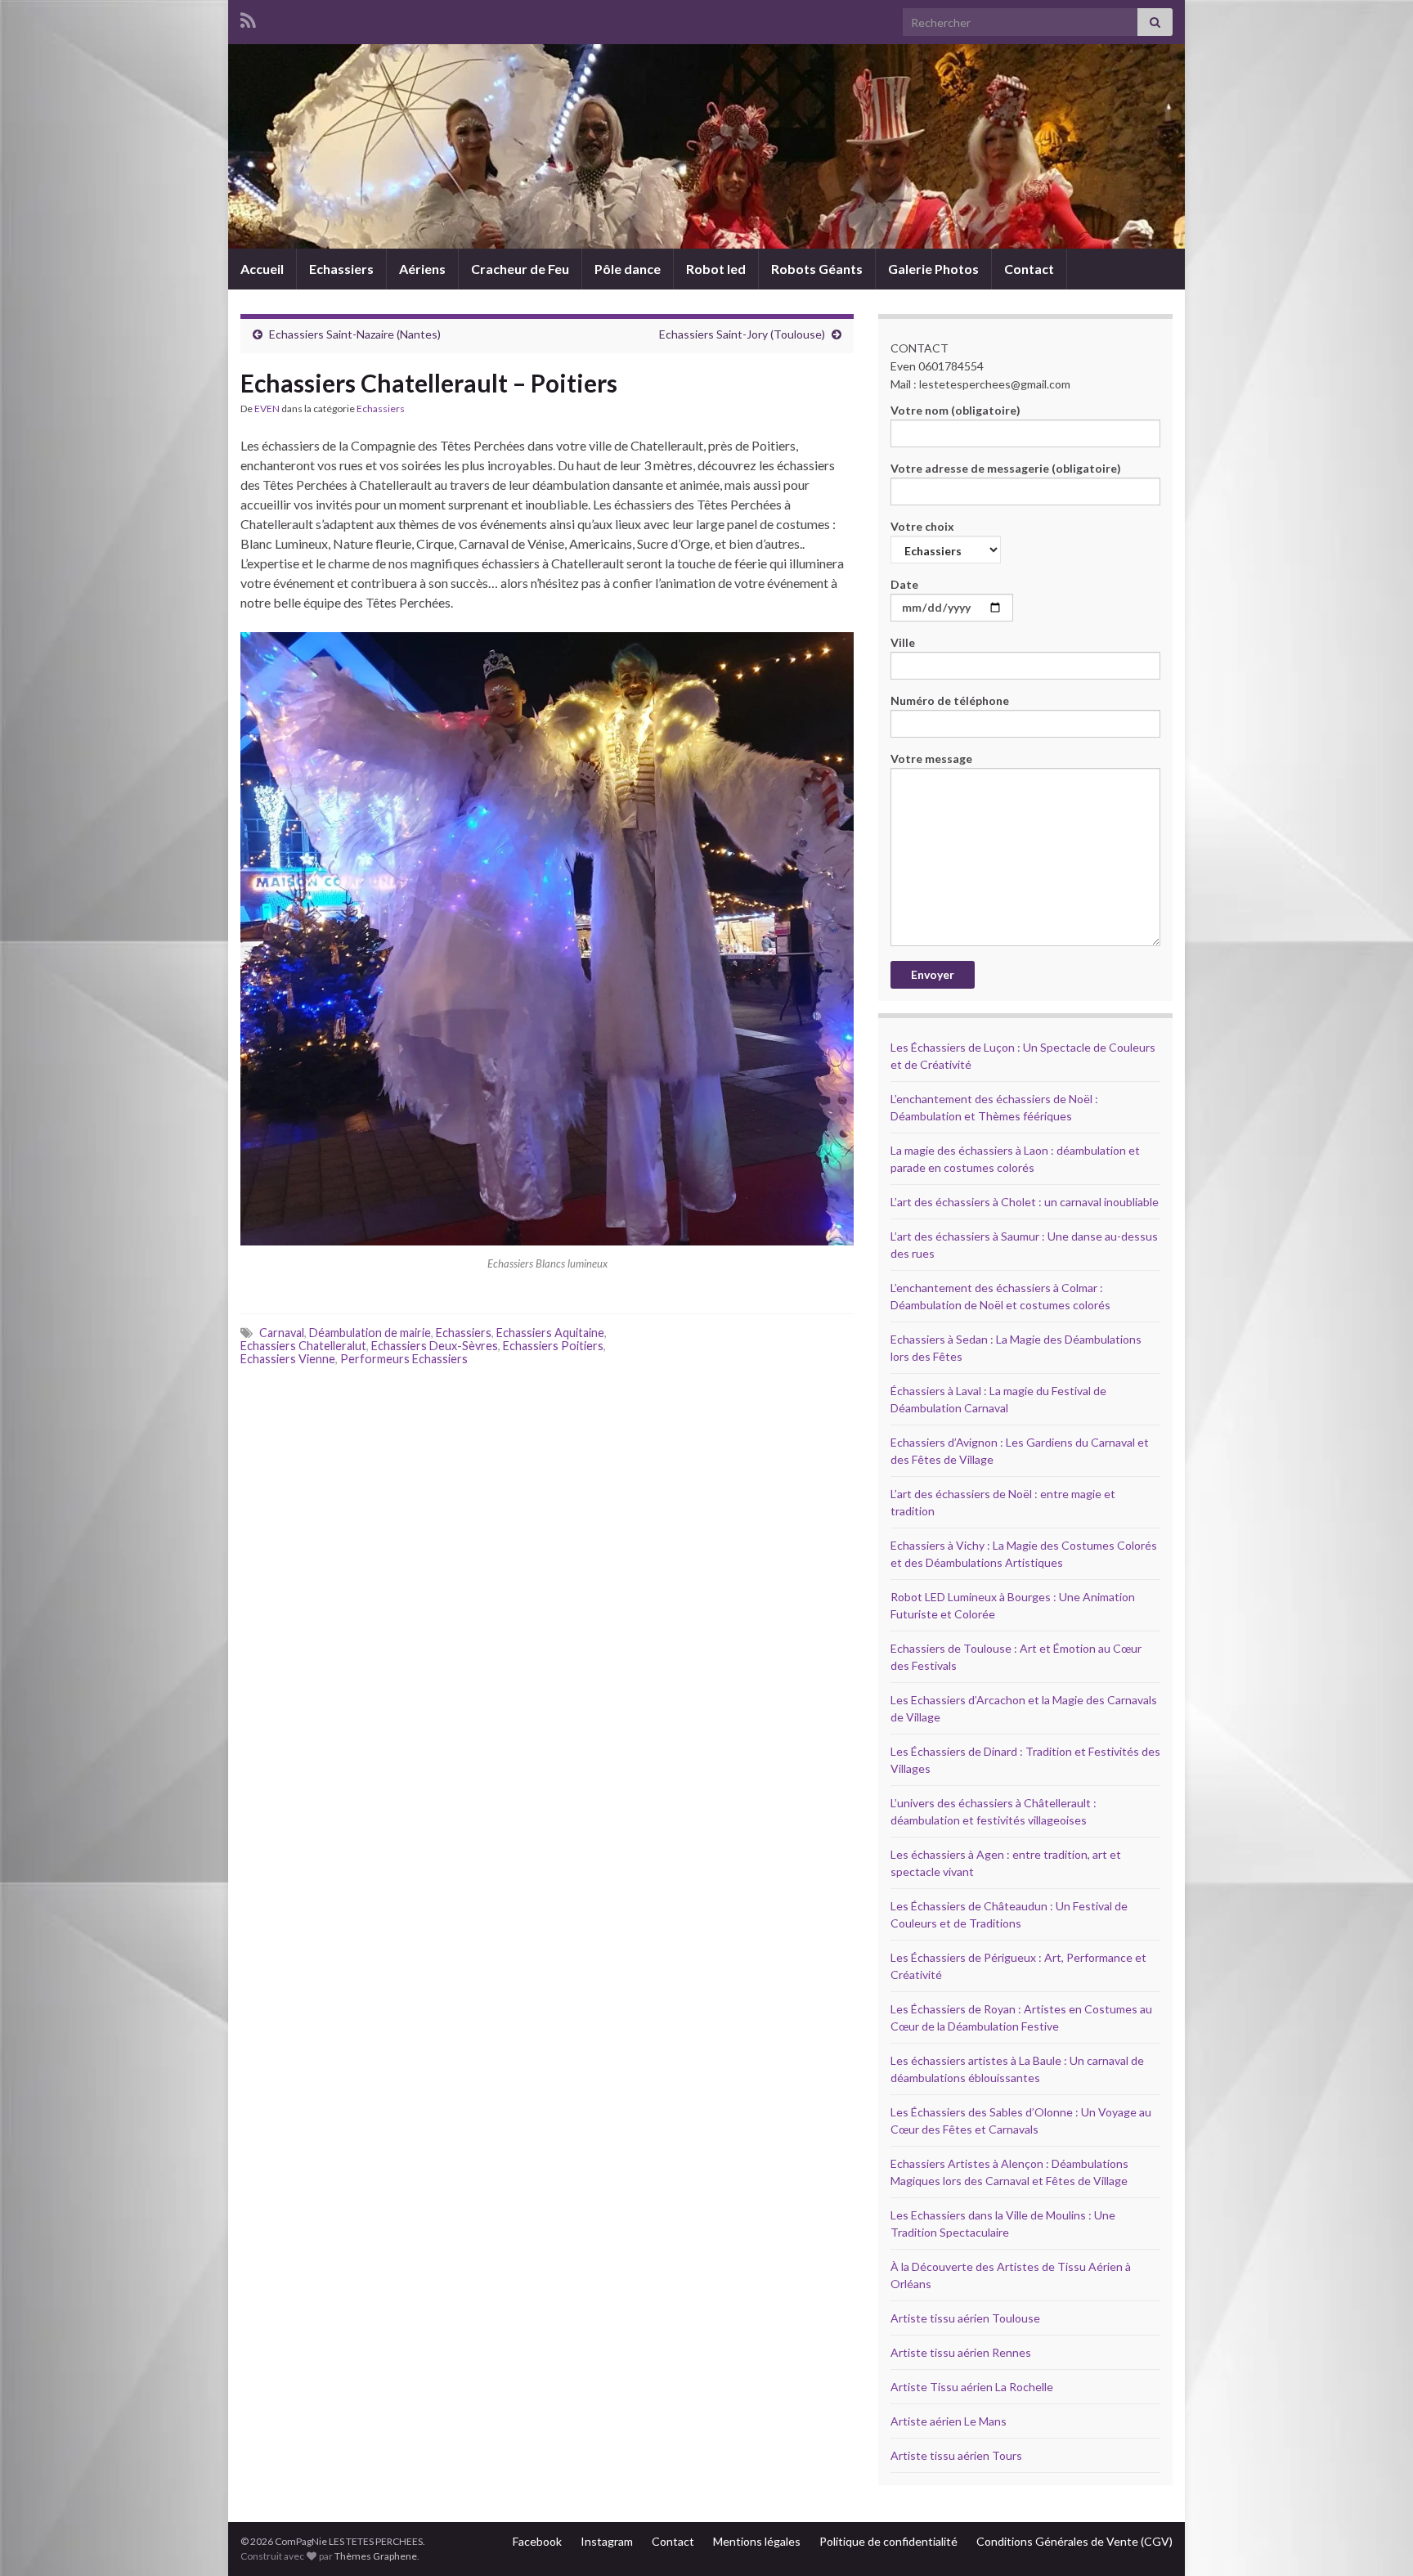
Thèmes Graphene (376, 2556)
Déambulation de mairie (370, 1333)
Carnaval (282, 1333)
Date (904, 584)
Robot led (716, 269)
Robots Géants (817, 269)
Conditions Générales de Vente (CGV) (1074, 2541)
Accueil (262, 269)
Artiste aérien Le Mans (949, 2421)
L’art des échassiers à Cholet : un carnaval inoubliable (1025, 1202)
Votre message (931, 758)
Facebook (537, 2541)
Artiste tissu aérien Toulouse (965, 2318)
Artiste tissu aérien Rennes (961, 2352)
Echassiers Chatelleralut (303, 1346)
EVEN (267, 408)
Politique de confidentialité (888, 2541)
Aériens (422, 269)
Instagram (607, 2541)
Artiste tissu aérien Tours (956, 2455)
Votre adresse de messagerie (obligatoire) (1006, 468)
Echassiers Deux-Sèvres (435, 1346)
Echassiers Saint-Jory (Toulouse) (742, 334)
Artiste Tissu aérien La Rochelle (972, 2387)
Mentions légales (757, 2541)
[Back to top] (1376, 2539)
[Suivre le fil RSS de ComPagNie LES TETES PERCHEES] (248, 18)
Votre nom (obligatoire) (955, 410)
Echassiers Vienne (288, 1359)
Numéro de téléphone (950, 700)
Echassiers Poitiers (553, 1346)
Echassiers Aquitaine (550, 1333)
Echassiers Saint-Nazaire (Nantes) (355, 334)
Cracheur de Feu (520, 269)
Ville (903, 642)
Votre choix (922, 526)
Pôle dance (628, 269)
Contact (1029, 269)
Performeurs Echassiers (404, 1359)
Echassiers (341, 269)
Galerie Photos (933, 269)
